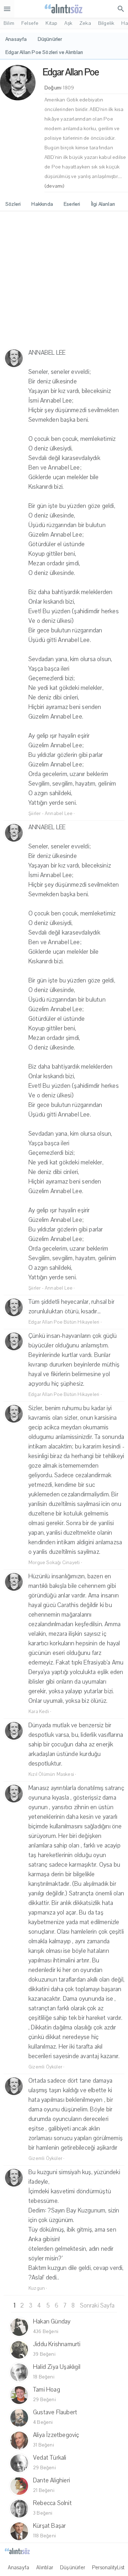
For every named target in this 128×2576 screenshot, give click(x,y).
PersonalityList (108, 2567)
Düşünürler (73, 2567)
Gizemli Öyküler (45, 2067)
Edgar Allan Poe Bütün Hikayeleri (64, 1322)
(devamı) (55, 186)
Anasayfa (19, 2567)
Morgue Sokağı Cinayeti (54, 1563)
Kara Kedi (39, 1712)
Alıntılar (45, 2567)
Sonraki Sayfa (97, 2306)
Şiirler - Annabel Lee (50, 814)
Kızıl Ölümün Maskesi (51, 1774)
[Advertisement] (64, 281)
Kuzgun (37, 2288)
